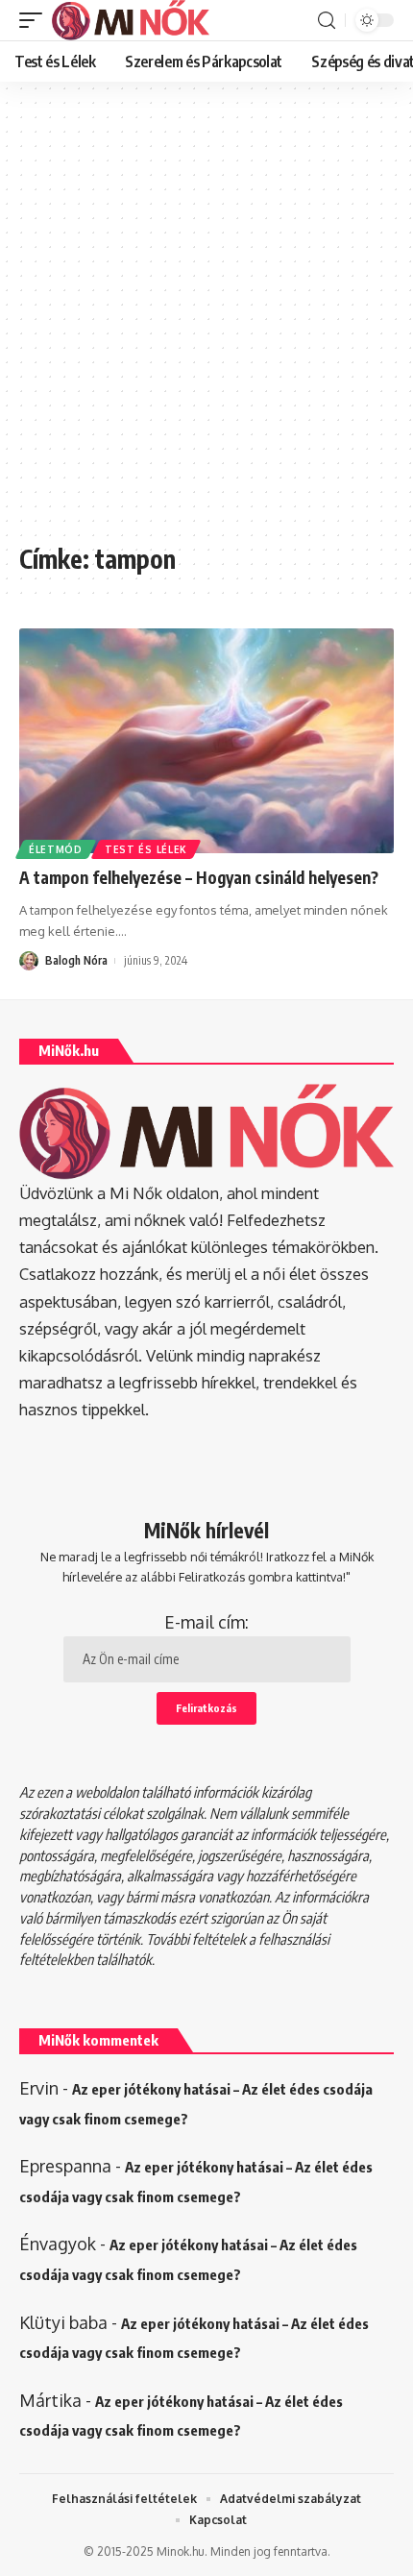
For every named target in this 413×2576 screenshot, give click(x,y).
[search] (327, 21)
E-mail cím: (206, 1622)
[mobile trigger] (36, 20)
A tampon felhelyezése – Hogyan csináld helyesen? (199, 877)
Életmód (56, 849)
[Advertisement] (206, 322)
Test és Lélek (146, 849)
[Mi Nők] (131, 20)
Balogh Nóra (76, 960)
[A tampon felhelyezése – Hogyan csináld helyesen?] (206, 741)
